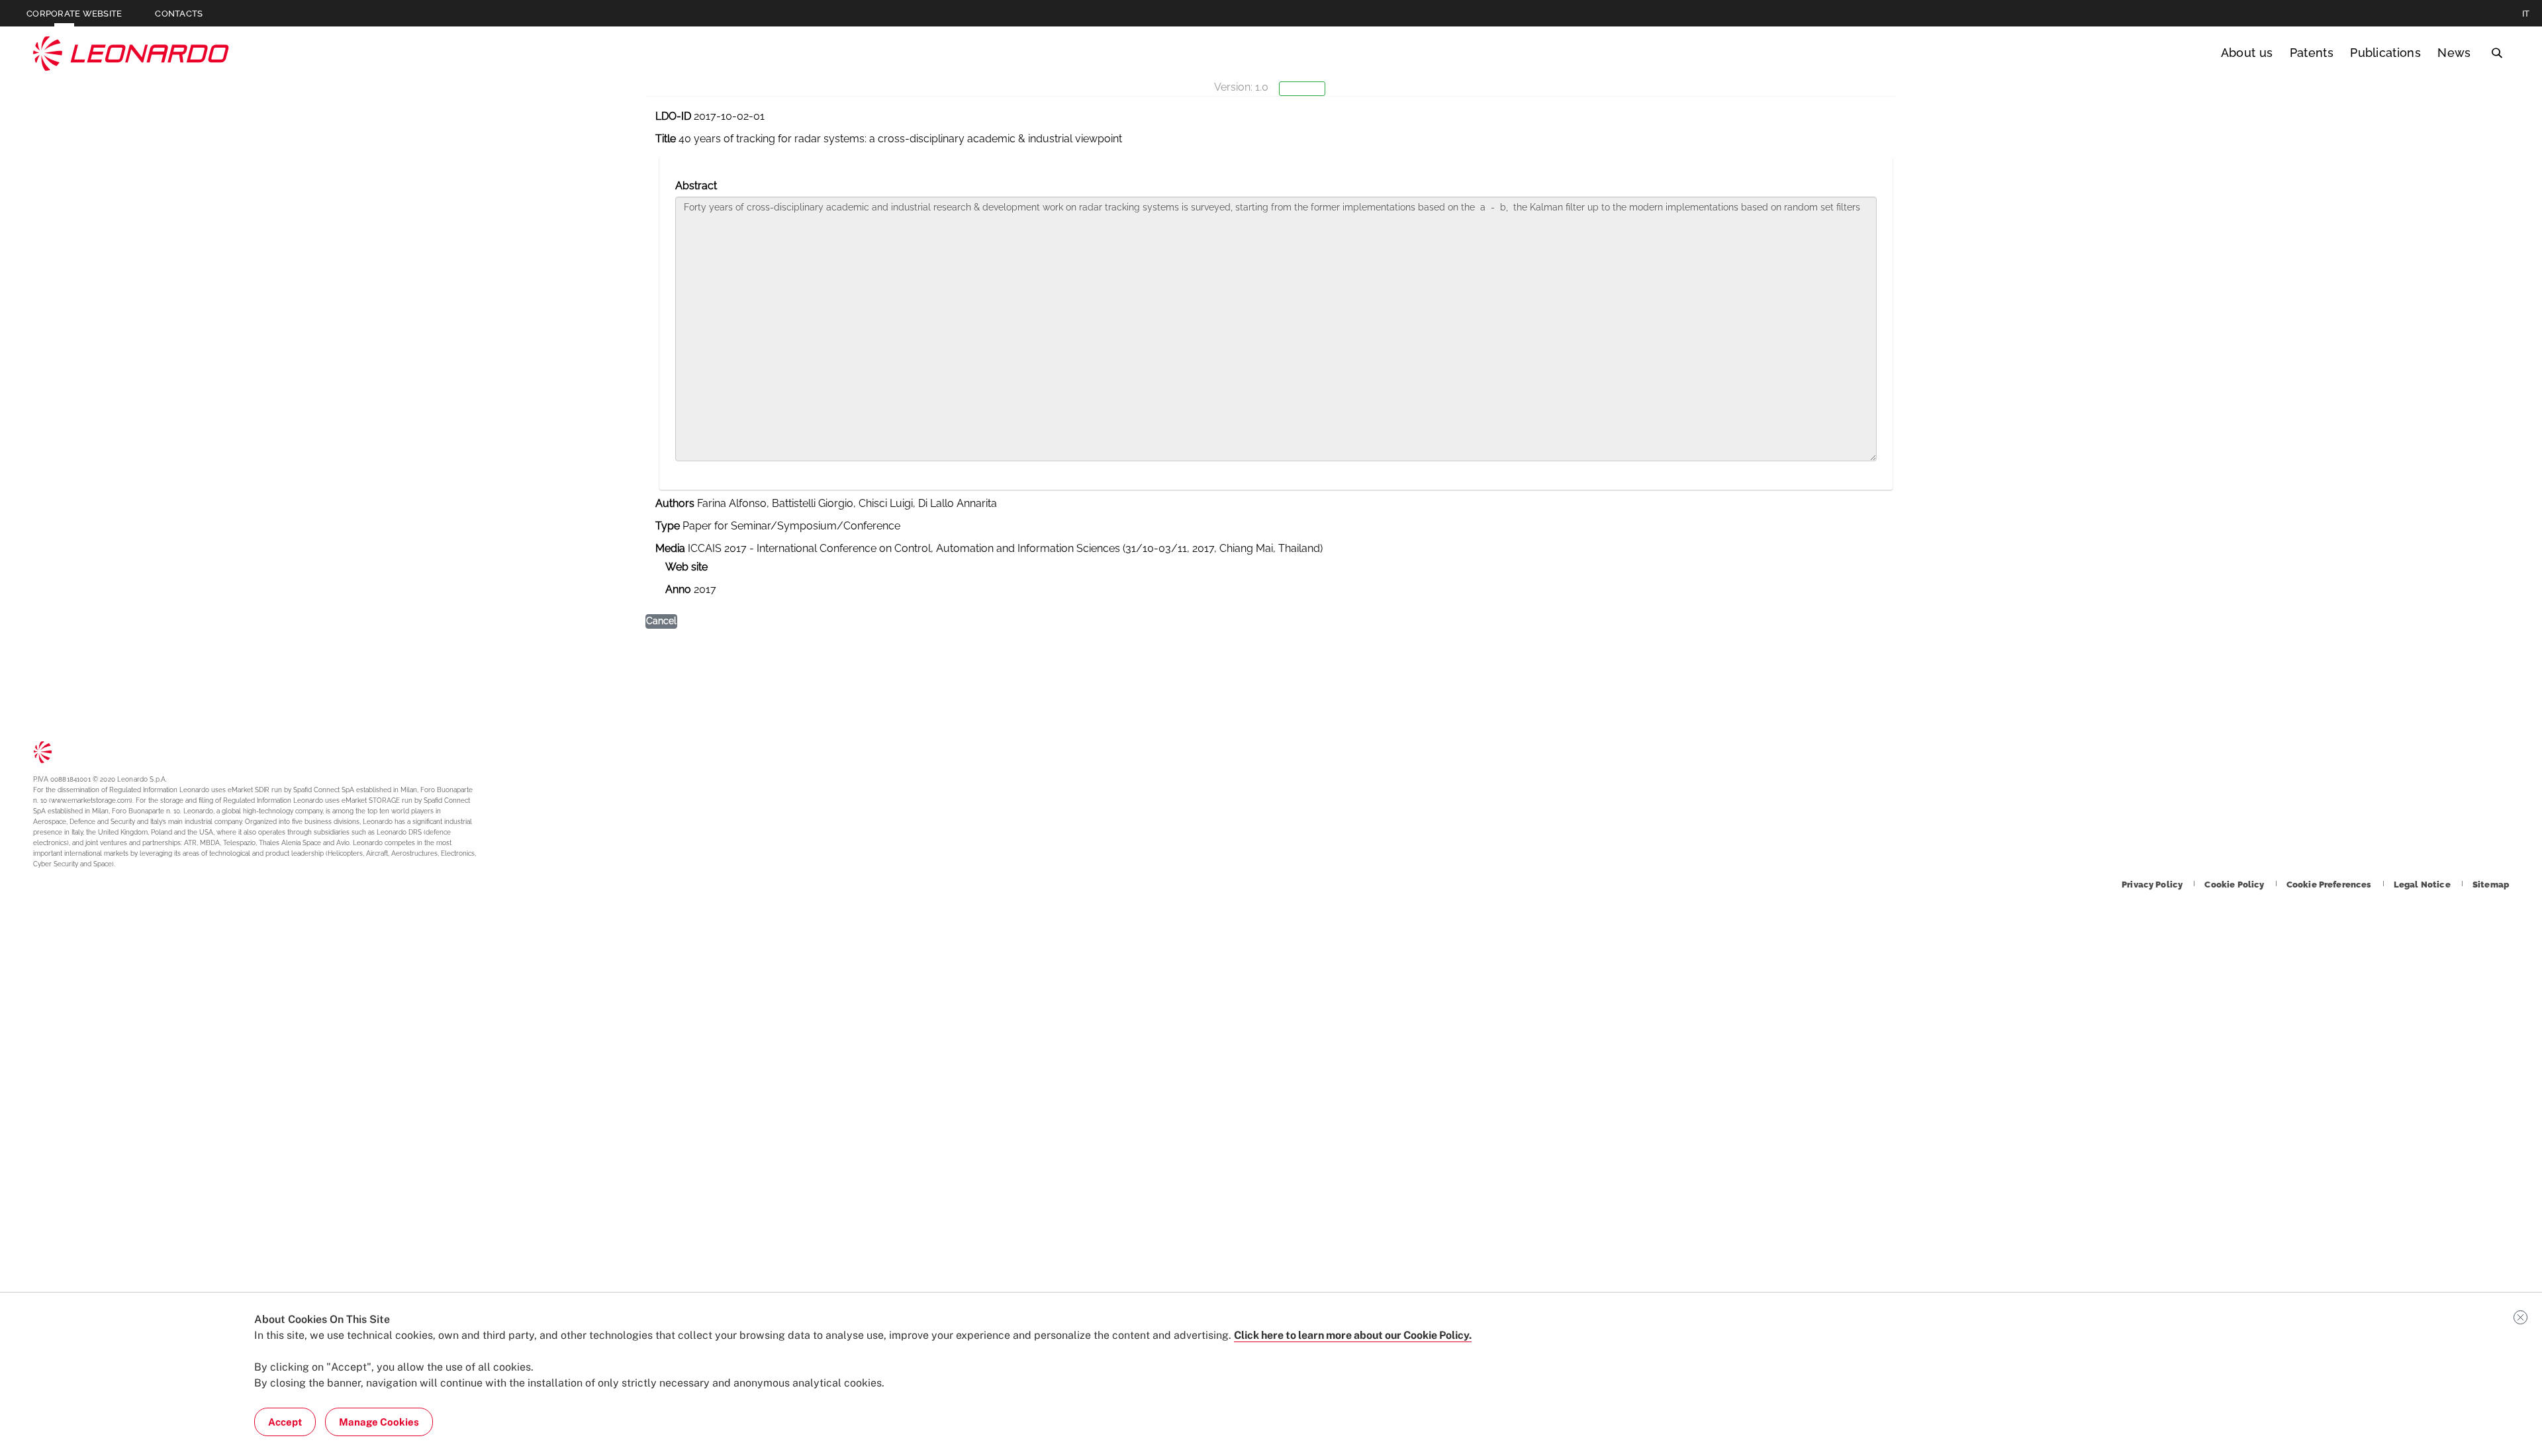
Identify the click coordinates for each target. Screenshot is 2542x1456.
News (2454, 53)
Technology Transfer (131, 53)
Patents (2312, 53)
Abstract (696, 186)
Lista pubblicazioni (73, 148)
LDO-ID (673, 116)
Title (666, 139)
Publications (2385, 53)
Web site (686, 567)
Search (2497, 53)
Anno (678, 589)
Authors (675, 503)
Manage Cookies (379, 1422)
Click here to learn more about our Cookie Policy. (1353, 1335)
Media (670, 548)
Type (668, 526)
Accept (285, 1422)
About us (2247, 53)
